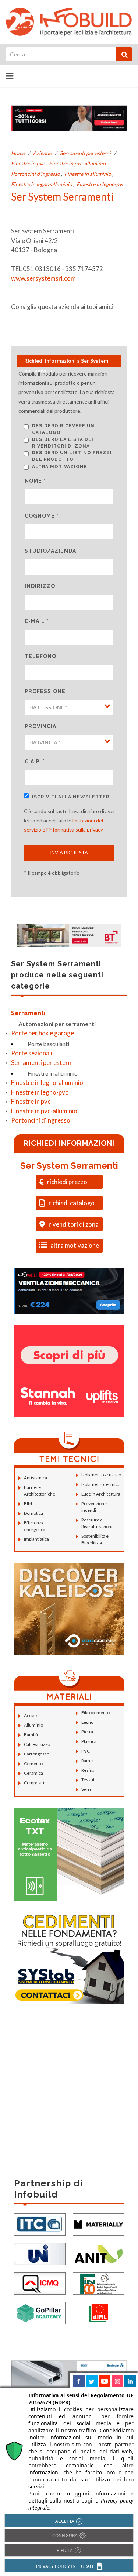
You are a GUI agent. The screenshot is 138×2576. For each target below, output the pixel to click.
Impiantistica (36, 1539)
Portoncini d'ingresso (36, 174)
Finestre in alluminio (88, 174)
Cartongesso (37, 1754)
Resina (88, 1770)
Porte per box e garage (43, 1033)
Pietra (87, 1732)
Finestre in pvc (28, 163)
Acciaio (31, 1715)
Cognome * (42, 516)
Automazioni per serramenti (57, 1024)
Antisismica (36, 1478)
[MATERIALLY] (99, 2224)
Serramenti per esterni (85, 153)
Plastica (89, 1741)
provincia (40, 726)
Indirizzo (40, 586)
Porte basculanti (48, 1044)
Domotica (33, 1513)
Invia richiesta (69, 853)
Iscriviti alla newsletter (71, 797)
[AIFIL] (99, 2312)
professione (45, 691)
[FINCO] (99, 2283)
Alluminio (33, 1725)
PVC (86, 1751)
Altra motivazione (60, 467)
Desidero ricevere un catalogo (63, 429)
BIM (28, 1503)
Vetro (87, 1789)
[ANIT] (99, 2253)
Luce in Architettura (101, 1494)
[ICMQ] (40, 2283)
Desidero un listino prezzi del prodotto (72, 456)
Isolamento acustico (101, 1475)
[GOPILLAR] (40, 2312)
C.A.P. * (35, 761)
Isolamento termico (101, 1484)
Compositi (34, 1783)
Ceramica (33, 1773)
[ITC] (40, 2224)
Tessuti (89, 1780)
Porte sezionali (32, 1053)
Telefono (40, 656)
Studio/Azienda (50, 551)
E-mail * (37, 621)
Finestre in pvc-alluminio (77, 163)
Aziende (42, 153)
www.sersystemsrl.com (43, 278)
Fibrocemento (95, 1712)
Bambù (31, 1735)
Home (18, 153)
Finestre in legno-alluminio (42, 184)
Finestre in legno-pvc (100, 184)
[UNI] (40, 2253)
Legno (87, 1722)
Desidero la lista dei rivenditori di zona (63, 443)
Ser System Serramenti (69, 1166)
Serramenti (28, 1013)
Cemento (33, 1763)
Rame (87, 1760)
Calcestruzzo (37, 1744)
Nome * (35, 481)
